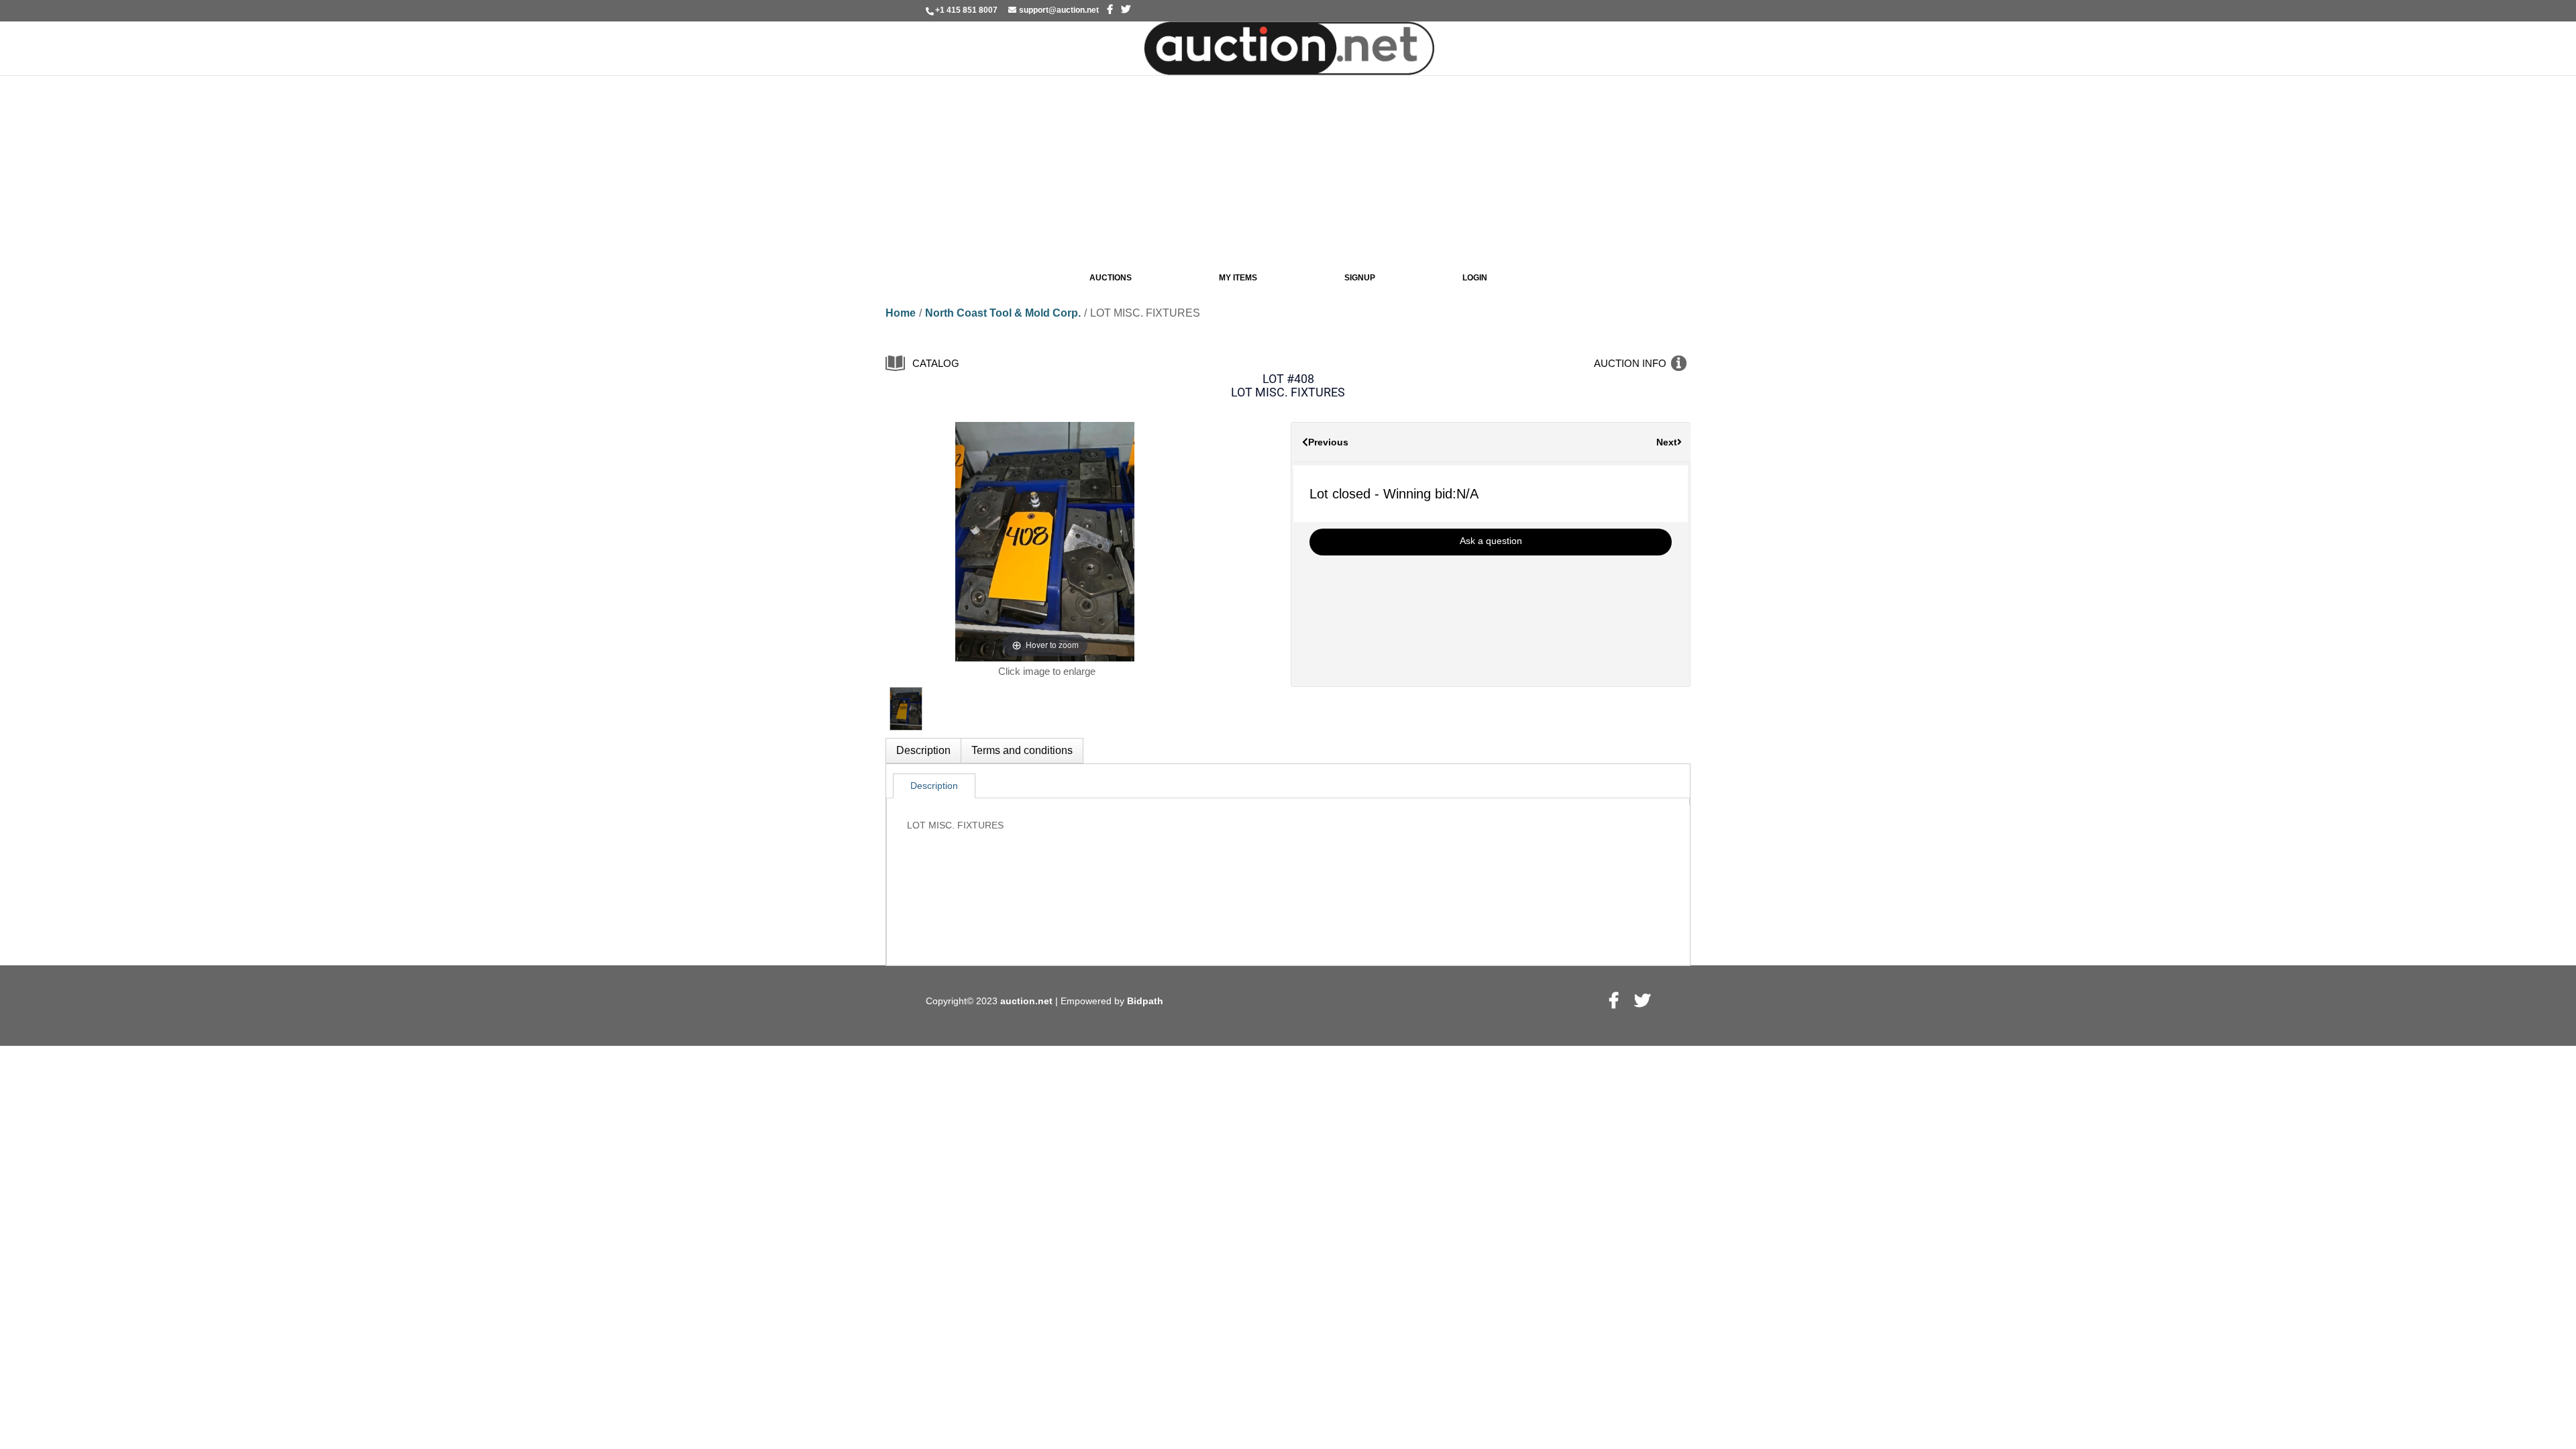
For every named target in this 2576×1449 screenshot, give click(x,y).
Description (923, 750)
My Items (1238, 278)
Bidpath (1145, 1001)
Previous (1328, 442)
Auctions (1111, 278)
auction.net (1028, 1001)
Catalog (936, 363)
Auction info (1630, 363)
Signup (1360, 278)
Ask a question (1491, 541)
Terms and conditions (1022, 750)
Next (1667, 442)
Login (1475, 278)
